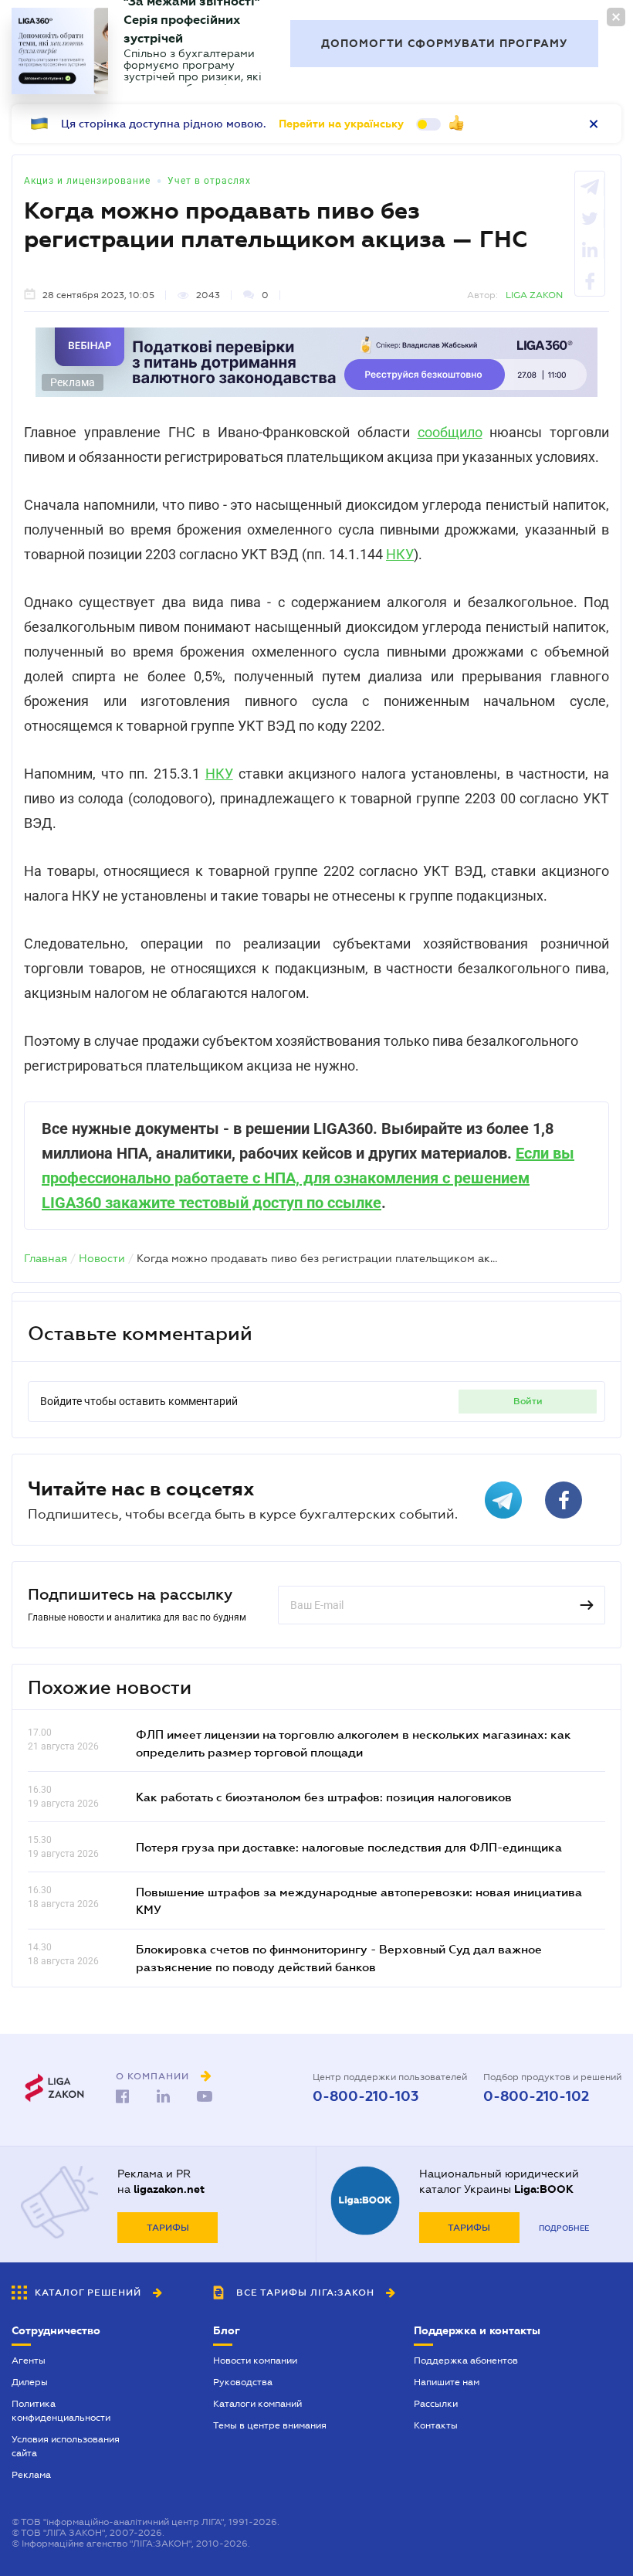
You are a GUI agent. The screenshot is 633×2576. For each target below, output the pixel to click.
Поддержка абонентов (466, 2360)
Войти (528, 1401)
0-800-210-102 (536, 2096)
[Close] (616, 17)
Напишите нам (447, 2382)
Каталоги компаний (257, 2404)
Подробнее (564, 2228)
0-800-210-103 (366, 2096)
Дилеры (30, 2382)
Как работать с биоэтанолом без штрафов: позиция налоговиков (324, 1797)
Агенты (29, 2360)
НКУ (400, 554)
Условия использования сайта (66, 2446)
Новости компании (255, 2360)
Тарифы (168, 2228)
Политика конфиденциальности (61, 2411)
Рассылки (436, 2404)
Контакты (436, 2425)
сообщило (450, 432)
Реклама (31, 2475)
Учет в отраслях (209, 181)
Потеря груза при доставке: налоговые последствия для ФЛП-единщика (349, 1847)
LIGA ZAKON (534, 295)
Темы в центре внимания (270, 2425)
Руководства (243, 2382)
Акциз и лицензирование (87, 181)
